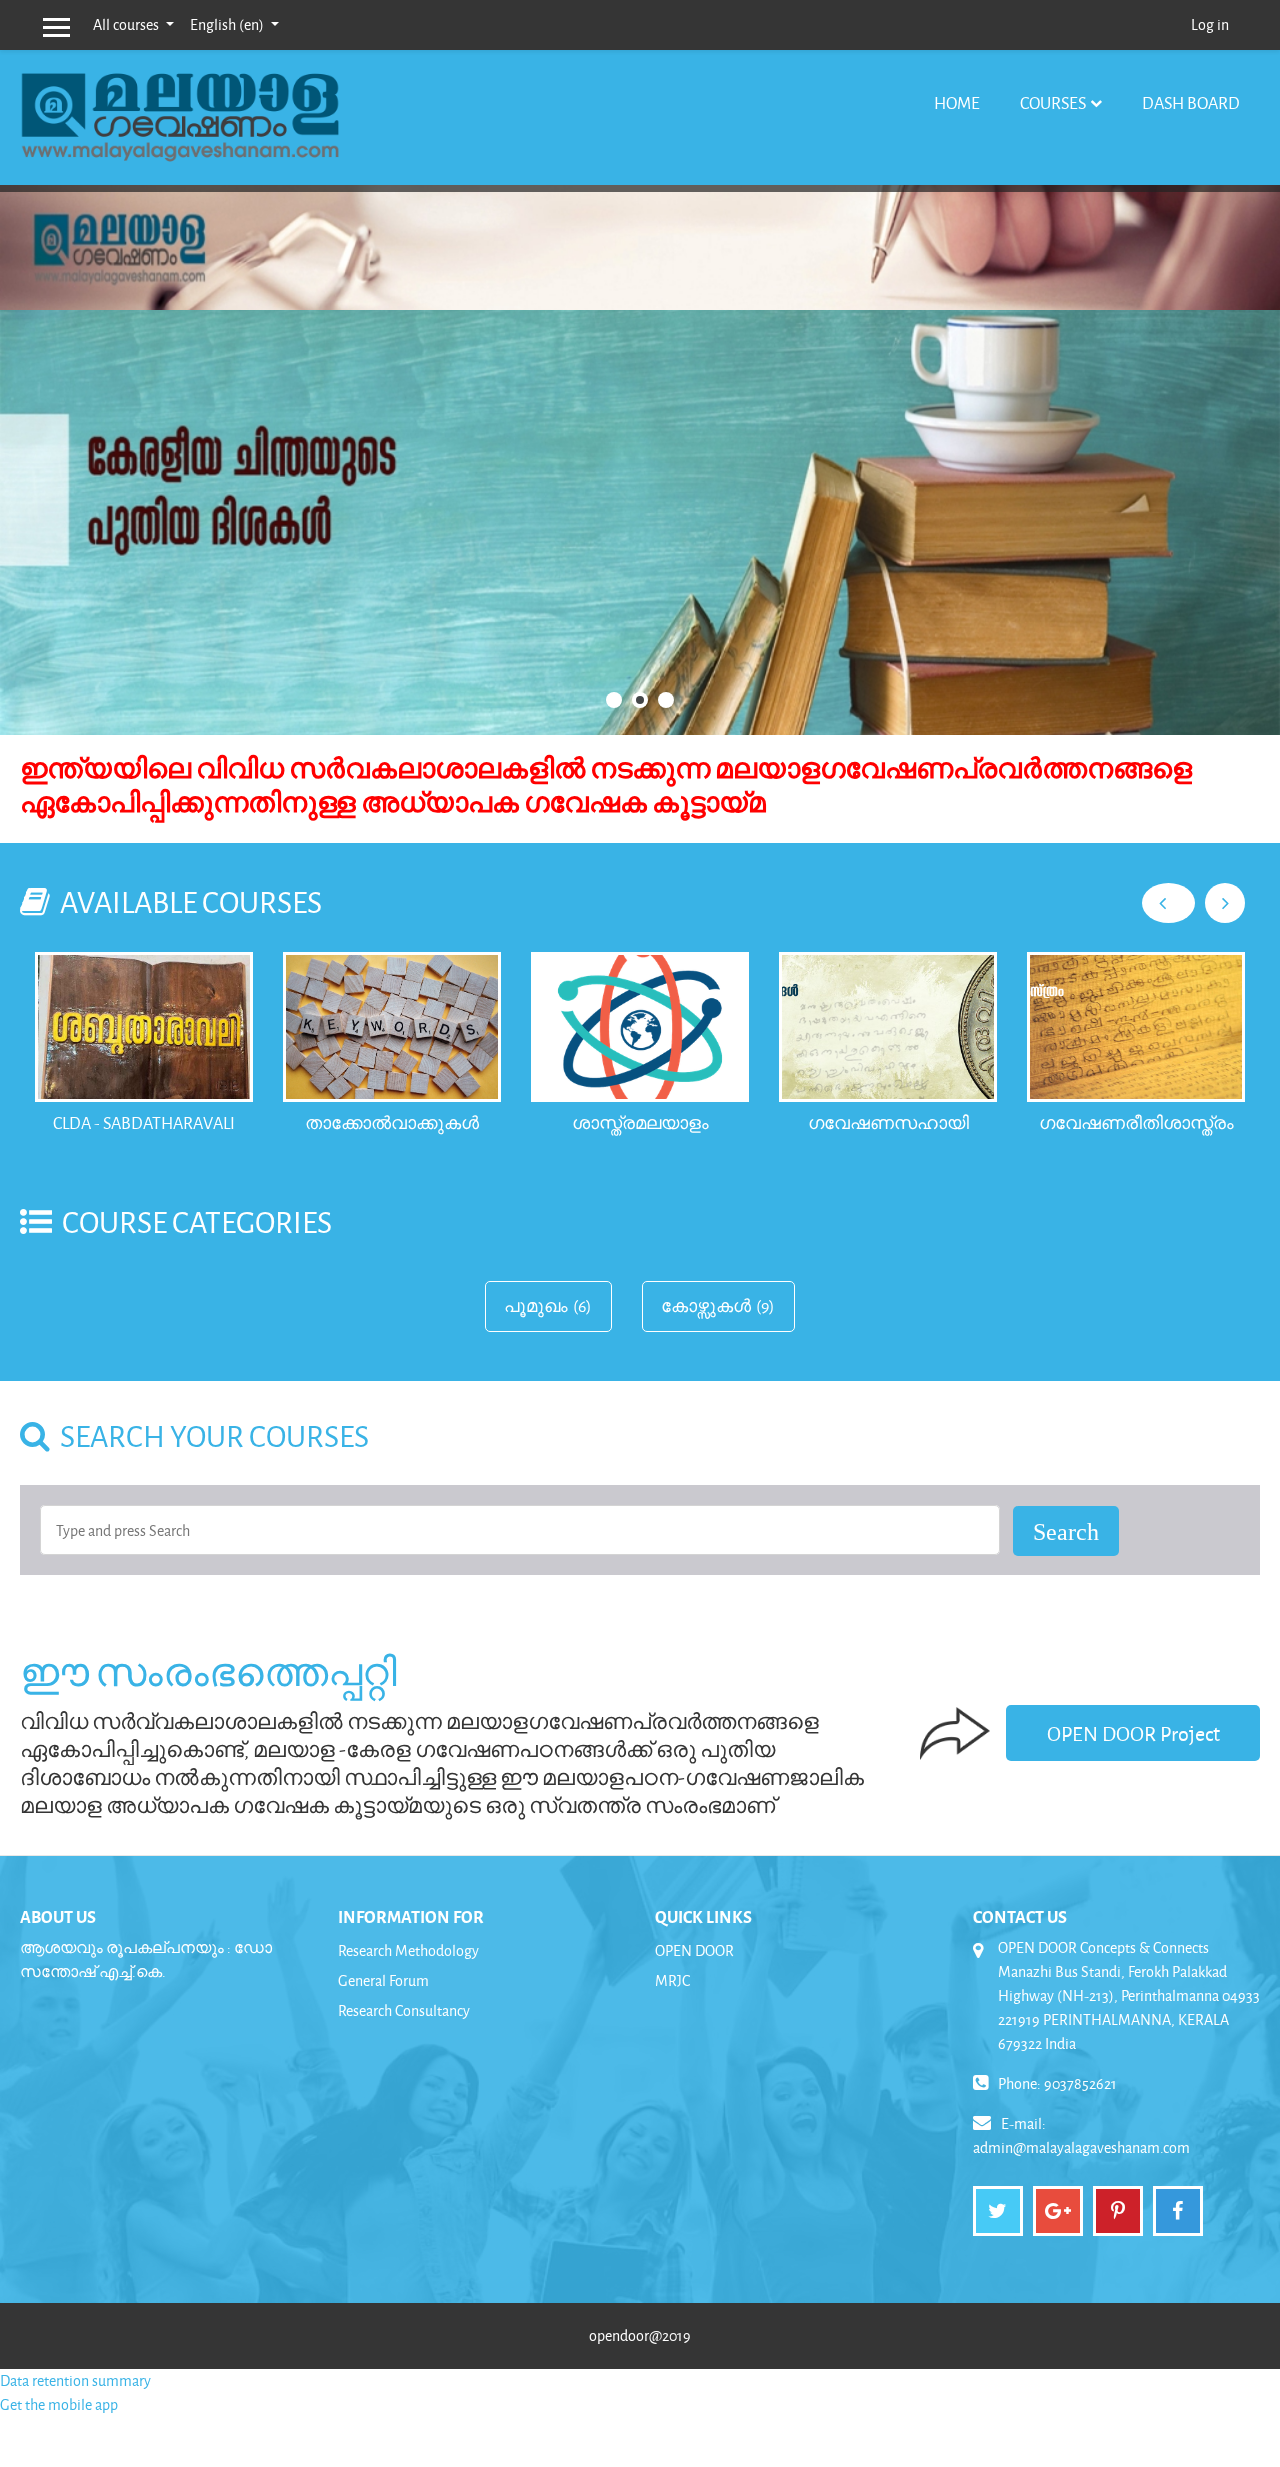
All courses (127, 24)
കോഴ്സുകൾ (706, 1306)
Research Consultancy (404, 2010)
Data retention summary (75, 2380)
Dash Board (1191, 102)
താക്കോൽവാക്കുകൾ (392, 1122)
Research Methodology (408, 1950)
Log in (1210, 24)
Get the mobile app (59, 2404)
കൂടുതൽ (650, 523)
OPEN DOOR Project (1133, 1733)
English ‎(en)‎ (228, 24)
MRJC (672, 1980)
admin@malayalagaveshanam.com (1081, 2147)
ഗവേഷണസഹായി (888, 1122)
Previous (1168, 903)
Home (957, 102)
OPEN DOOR (694, 1950)
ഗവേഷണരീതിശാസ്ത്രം (1136, 1122)
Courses (1053, 102)
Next (1225, 903)
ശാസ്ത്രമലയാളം (640, 1122)
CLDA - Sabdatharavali (144, 1122)
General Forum (383, 1980)
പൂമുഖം (536, 1306)
